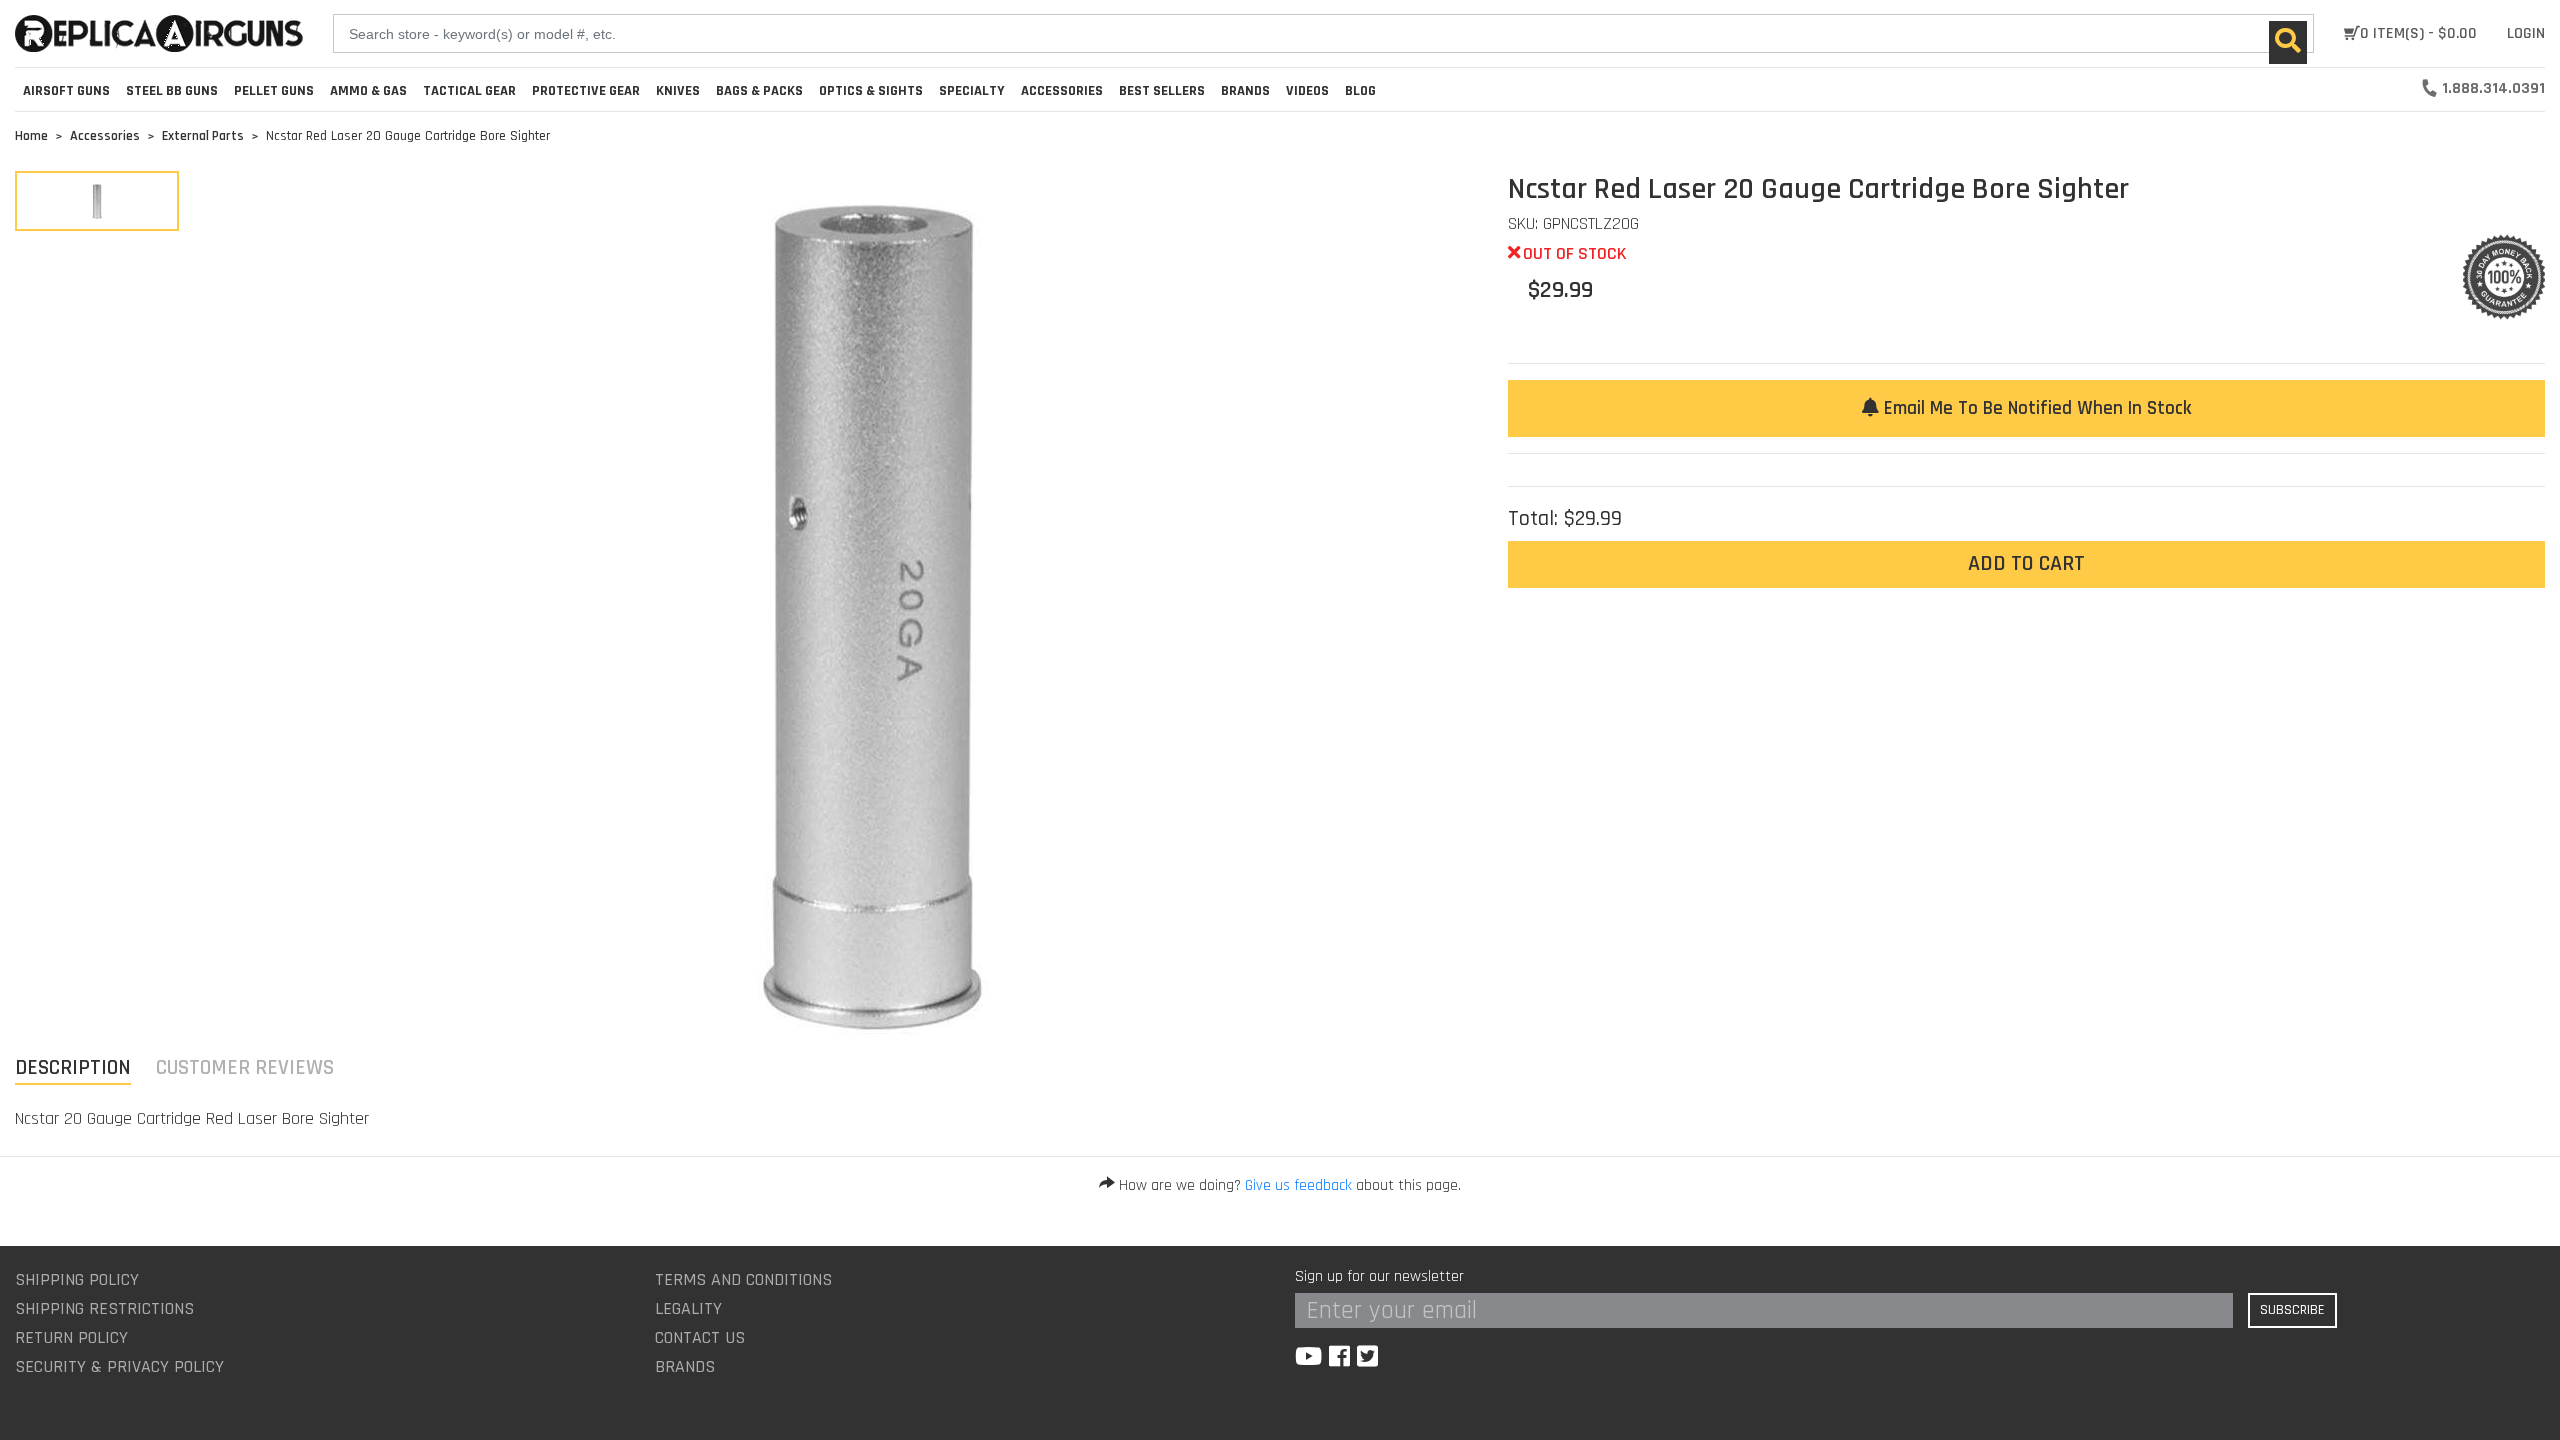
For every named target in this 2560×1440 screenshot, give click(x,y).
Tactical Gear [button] (469, 91)
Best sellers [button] (1162, 91)
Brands (685, 1366)
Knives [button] (678, 91)
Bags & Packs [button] (759, 91)
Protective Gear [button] (586, 91)
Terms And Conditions (743, 1279)
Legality (688, 1308)
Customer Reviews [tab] (245, 1067)
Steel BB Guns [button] (172, 91)
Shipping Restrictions (104, 1308)
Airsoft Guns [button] (66, 91)
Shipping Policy (77, 1279)
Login (2526, 33)
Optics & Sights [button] (871, 91)
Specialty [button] (972, 91)
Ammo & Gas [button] (368, 91)
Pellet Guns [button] (274, 91)
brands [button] (1245, 91)
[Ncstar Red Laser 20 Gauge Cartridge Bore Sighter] (97, 201)
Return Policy (71, 1337)
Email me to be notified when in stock (2035, 408)
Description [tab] (73, 1067)
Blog (1360, 91)
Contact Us (700, 1337)
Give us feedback (1298, 1185)
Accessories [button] (1062, 91)
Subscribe (2292, 1310)
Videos (1307, 91)
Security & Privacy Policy (119, 1366)
